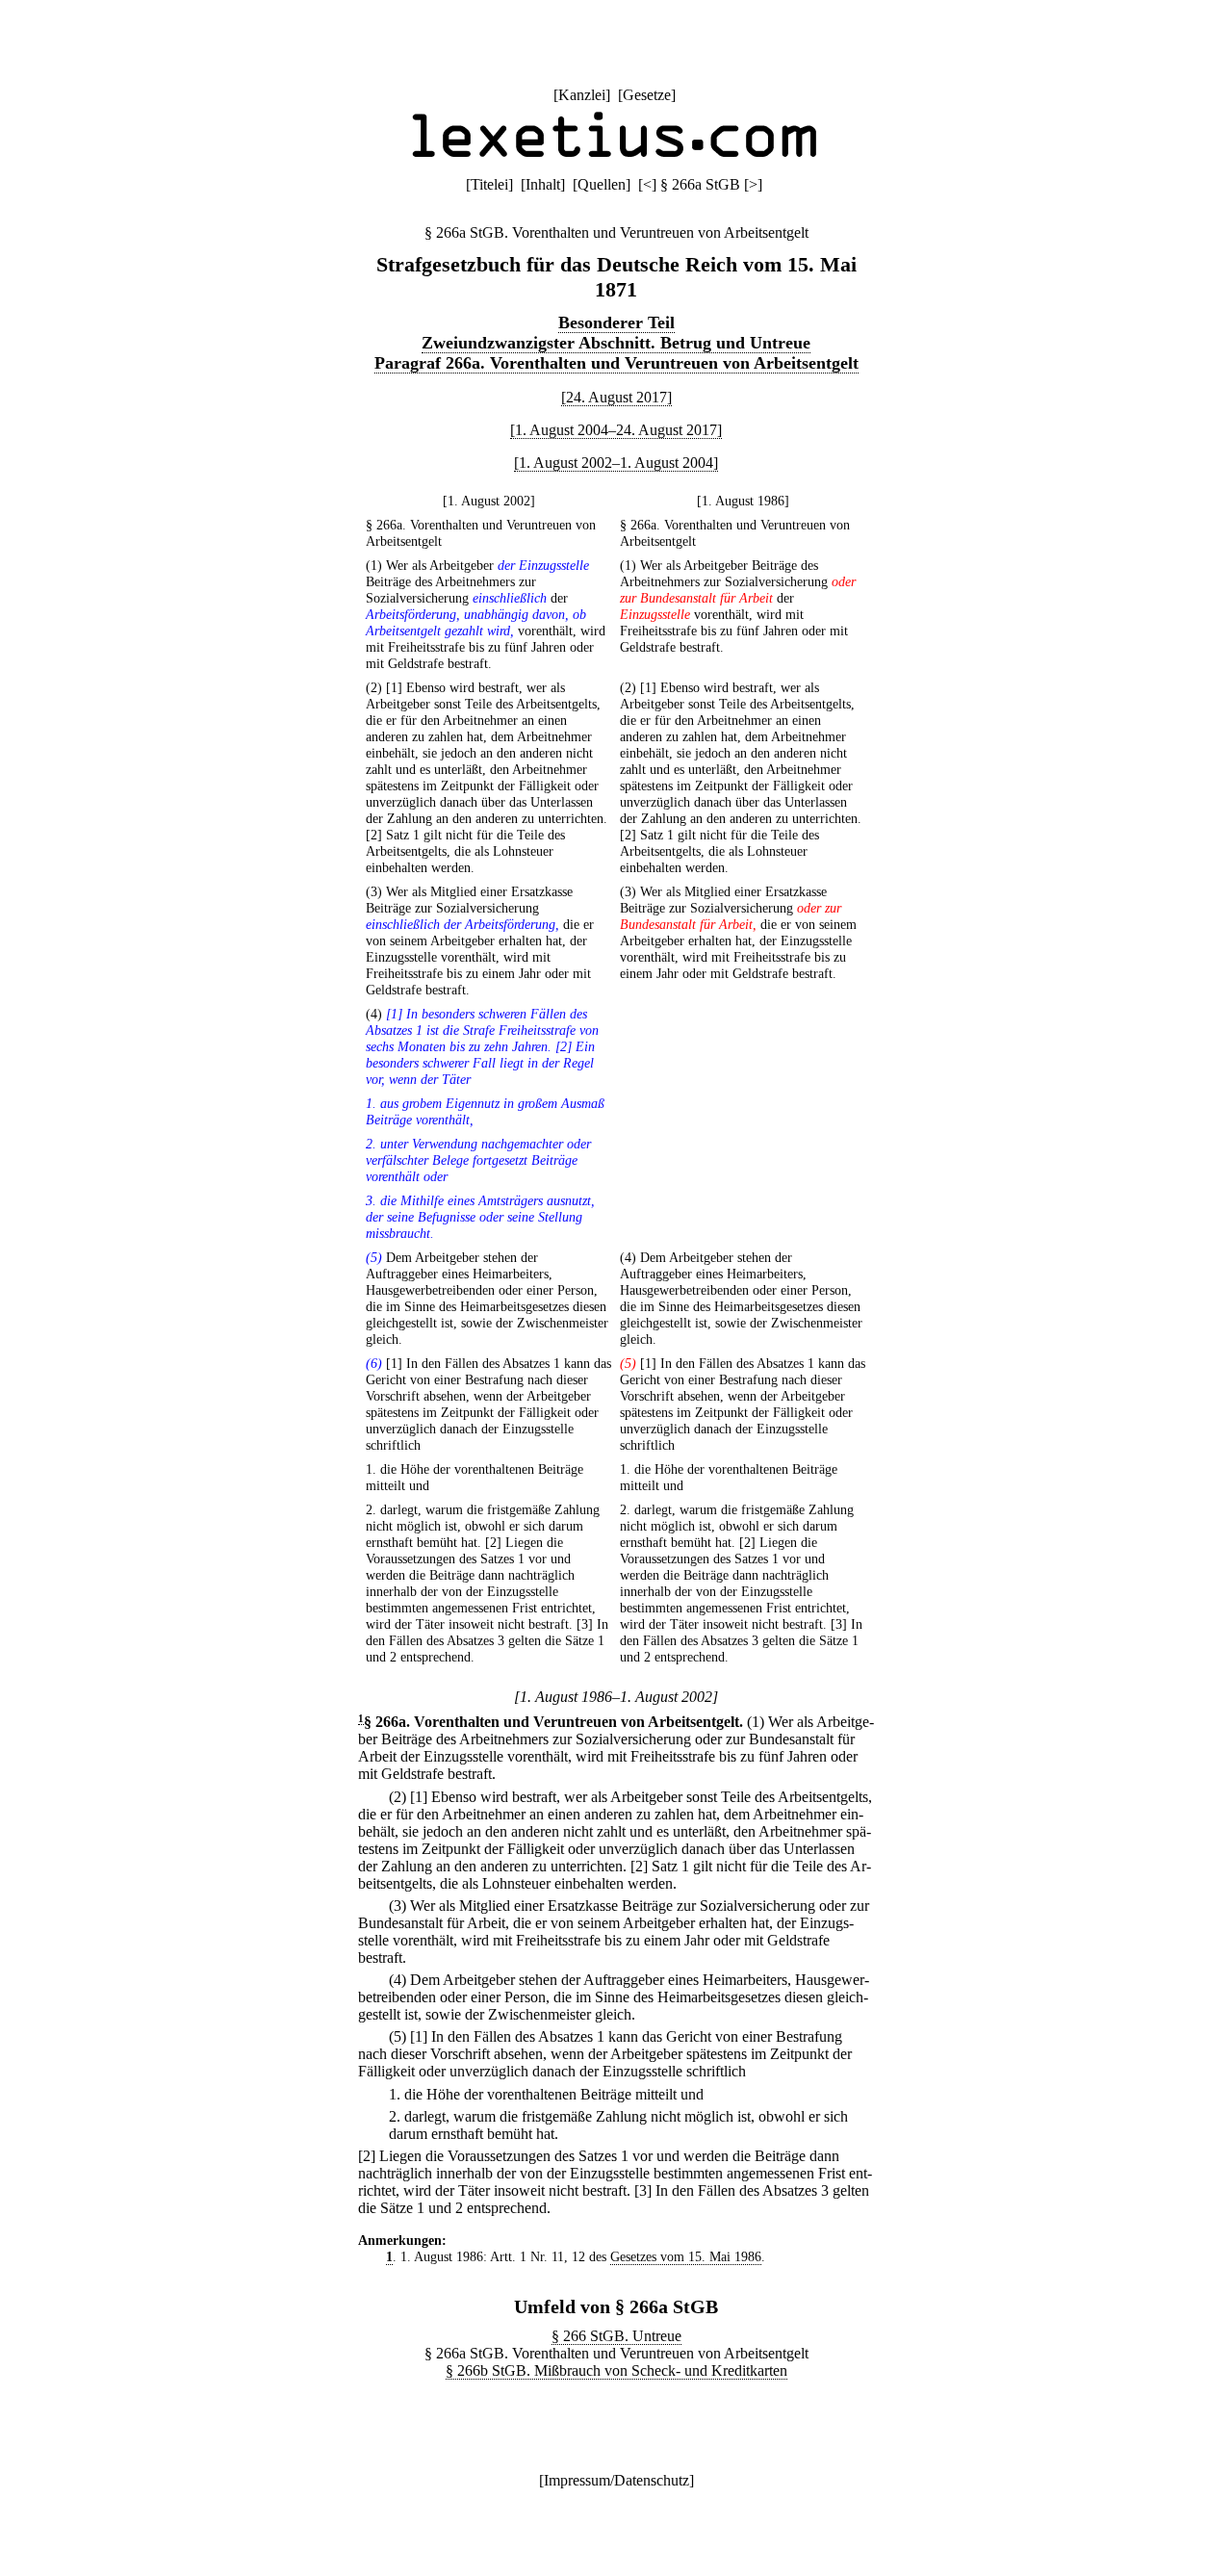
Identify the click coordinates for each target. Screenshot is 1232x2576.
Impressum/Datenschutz (616, 2480)
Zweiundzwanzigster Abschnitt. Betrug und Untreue (616, 343)
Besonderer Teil (616, 322)
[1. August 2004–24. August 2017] (616, 430)
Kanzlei (582, 95)
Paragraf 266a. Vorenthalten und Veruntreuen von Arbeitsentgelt (616, 363)
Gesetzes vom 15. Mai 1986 (686, 2256)
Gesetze (647, 95)
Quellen (602, 184)
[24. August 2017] (616, 397)
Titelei (489, 184)
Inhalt (543, 184)
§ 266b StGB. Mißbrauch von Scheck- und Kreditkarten (616, 2370)
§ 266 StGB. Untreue (616, 2336)
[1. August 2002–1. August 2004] (616, 463)
